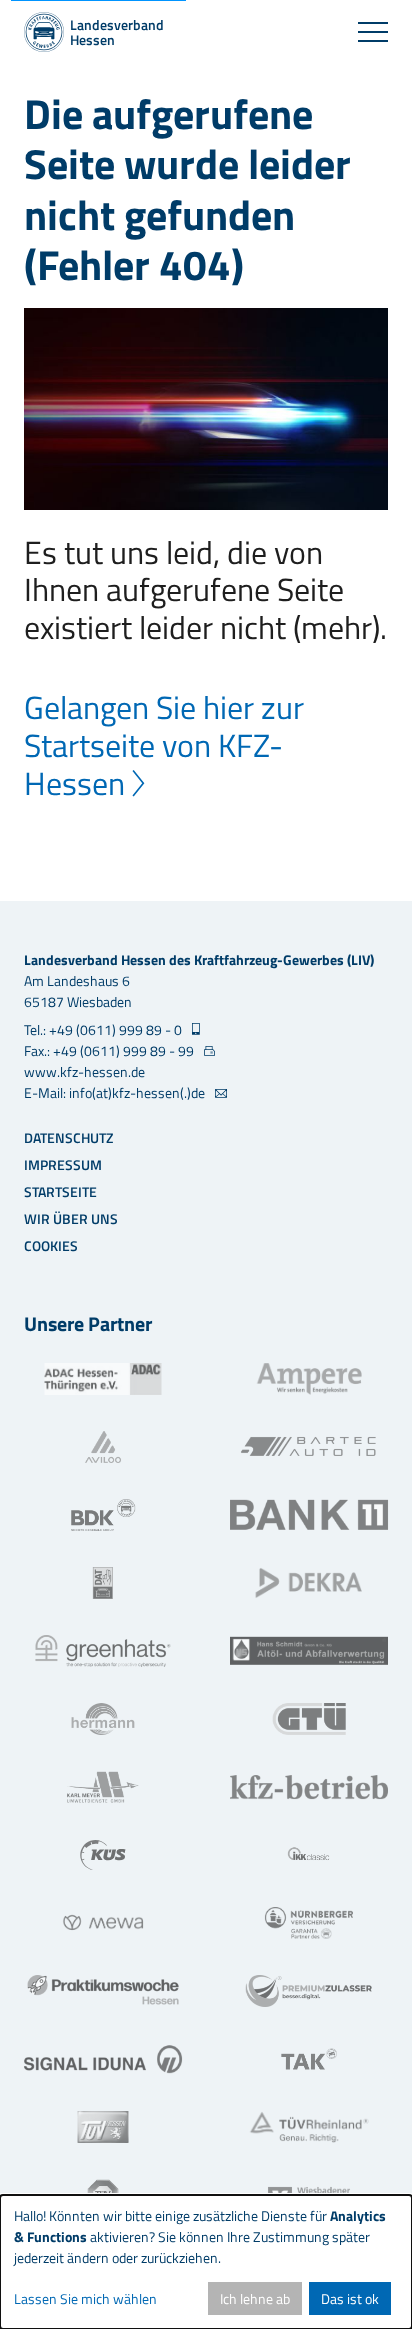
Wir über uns (71, 1218)
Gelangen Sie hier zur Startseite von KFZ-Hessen (164, 745)
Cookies (51, 1245)
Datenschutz (68, 1137)
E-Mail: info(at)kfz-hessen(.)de (116, 1092)
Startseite (60, 1191)
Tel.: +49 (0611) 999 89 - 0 (104, 1029)
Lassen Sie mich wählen (85, 2298)
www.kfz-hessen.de (84, 1071)
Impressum (63, 1164)
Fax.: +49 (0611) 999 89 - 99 (110, 1050)
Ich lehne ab (255, 2298)
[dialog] (206, 2262)
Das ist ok (350, 2298)
